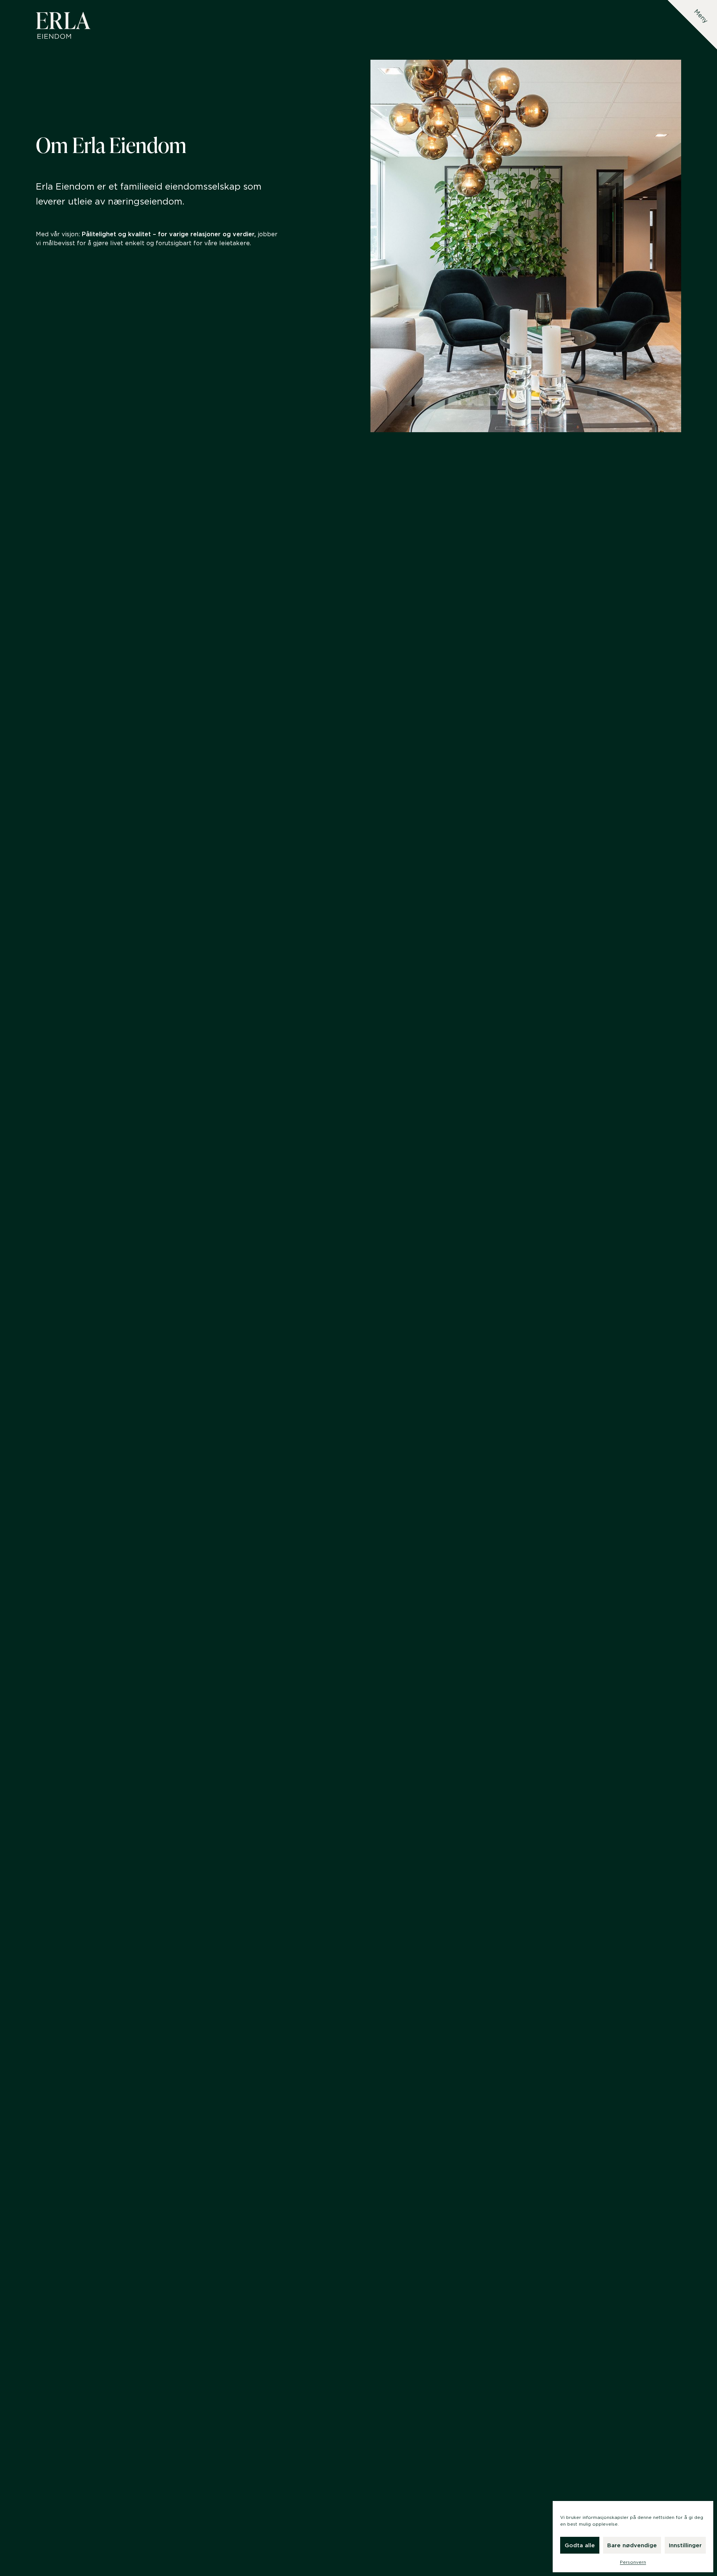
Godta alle (580, 2545)
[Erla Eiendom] (63, 25)
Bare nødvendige (632, 2545)
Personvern (633, 2562)
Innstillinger (685, 2545)
